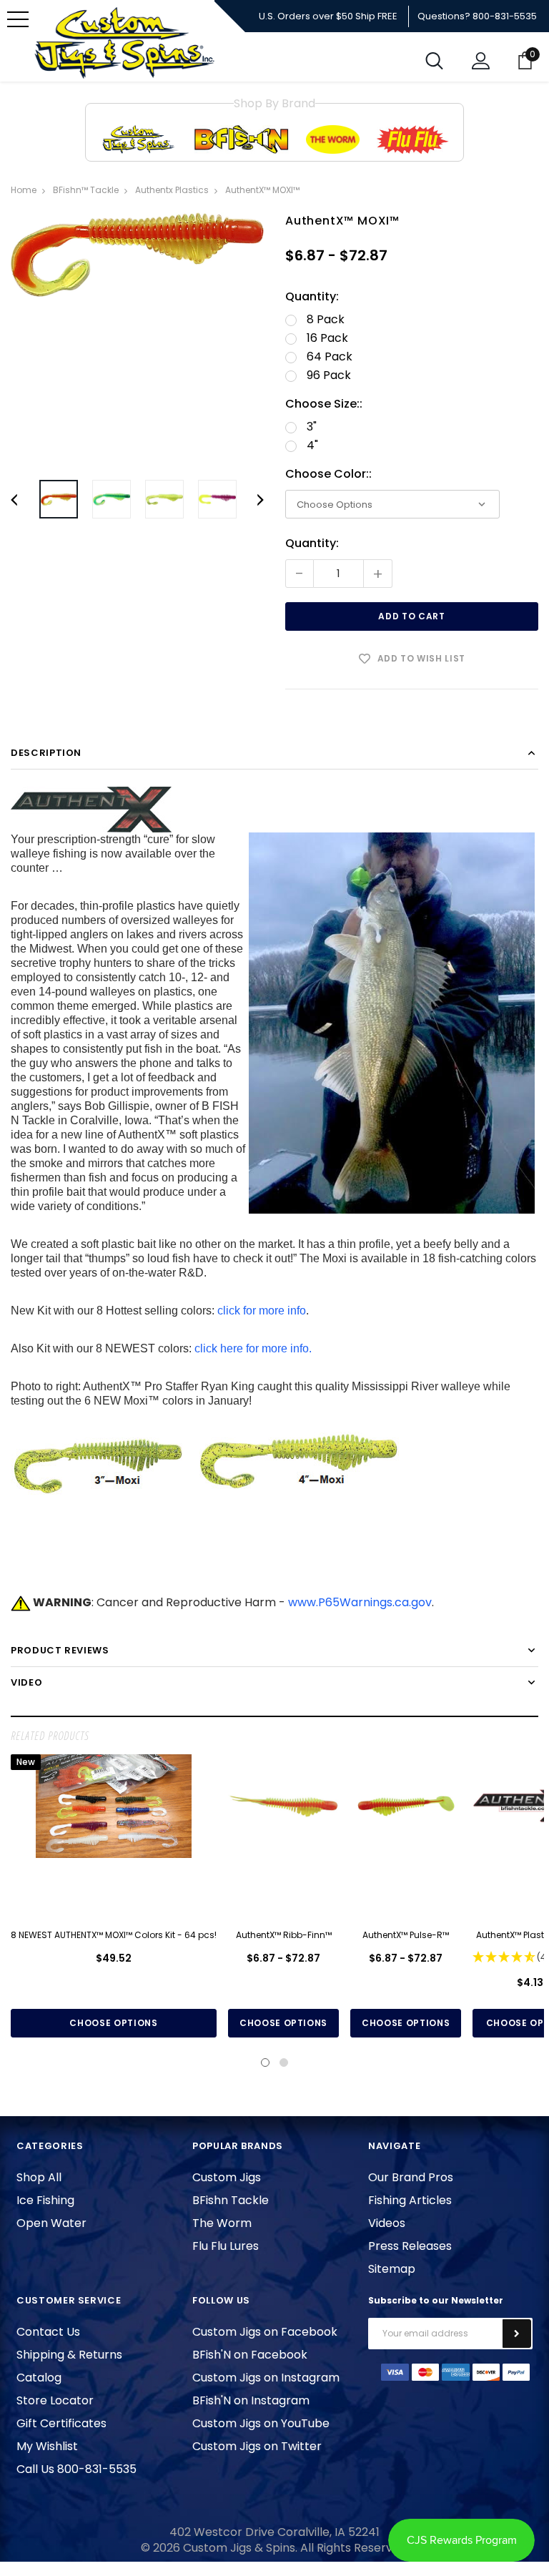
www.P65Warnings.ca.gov (360, 1602)
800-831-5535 (505, 16)
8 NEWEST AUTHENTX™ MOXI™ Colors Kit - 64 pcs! (114, 1935)
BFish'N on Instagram (251, 2400)
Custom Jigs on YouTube (261, 2423)
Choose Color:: (328, 474)
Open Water (51, 2223)
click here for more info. (253, 1348)
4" (312, 446)
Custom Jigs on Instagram (266, 2378)
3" (312, 427)
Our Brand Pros (411, 2177)
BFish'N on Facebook (250, 2355)
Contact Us (48, 2332)
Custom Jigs (227, 2177)
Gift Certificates (61, 2423)
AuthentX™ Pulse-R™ (406, 1935)
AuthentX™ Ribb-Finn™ (284, 1935)
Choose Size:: (324, 404)
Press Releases (410, 2246)
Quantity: (312, 297)
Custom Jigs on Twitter (257, 2446)
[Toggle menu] (18, 19)
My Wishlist (47, 2446)
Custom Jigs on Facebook (265, 2332)
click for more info (262, 1311)
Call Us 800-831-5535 (76, 2469)
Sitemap (392, 2269)
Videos (387, 2223)
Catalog (39, 2378)
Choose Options (113, 2023)
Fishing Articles (410, 2200)
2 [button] (284, 2063)
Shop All (39, 2177)
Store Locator (55, 2400)
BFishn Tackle (231, 2200)
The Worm (222, 2223)
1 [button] (265, 2063)
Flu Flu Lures (226, 2246)
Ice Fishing (45, 2200)
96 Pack (329, 375)
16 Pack (327, 338)
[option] (137, 255)
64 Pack (330, 357)
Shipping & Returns (69, 2355)
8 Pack (326, 320)
